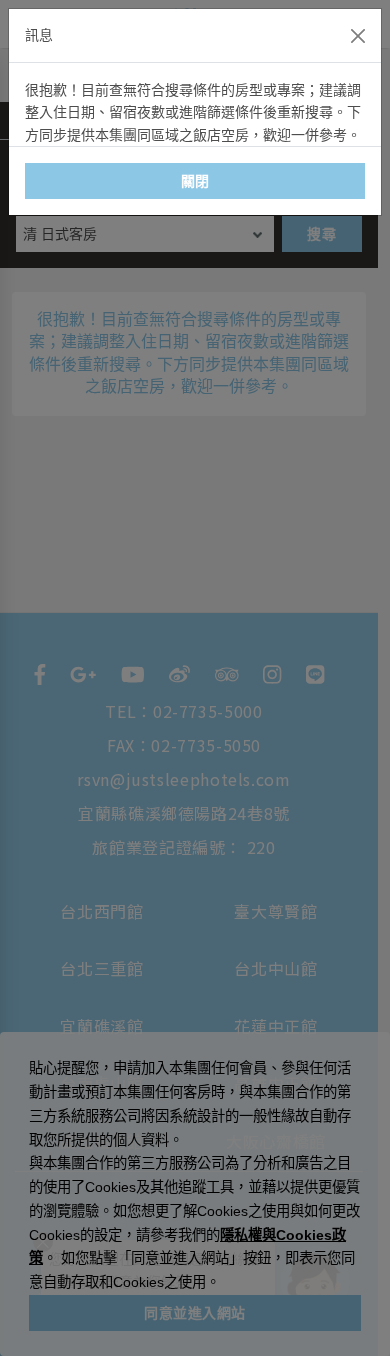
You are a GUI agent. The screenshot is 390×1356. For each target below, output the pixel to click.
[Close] (358, 36)
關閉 (195, 181)
